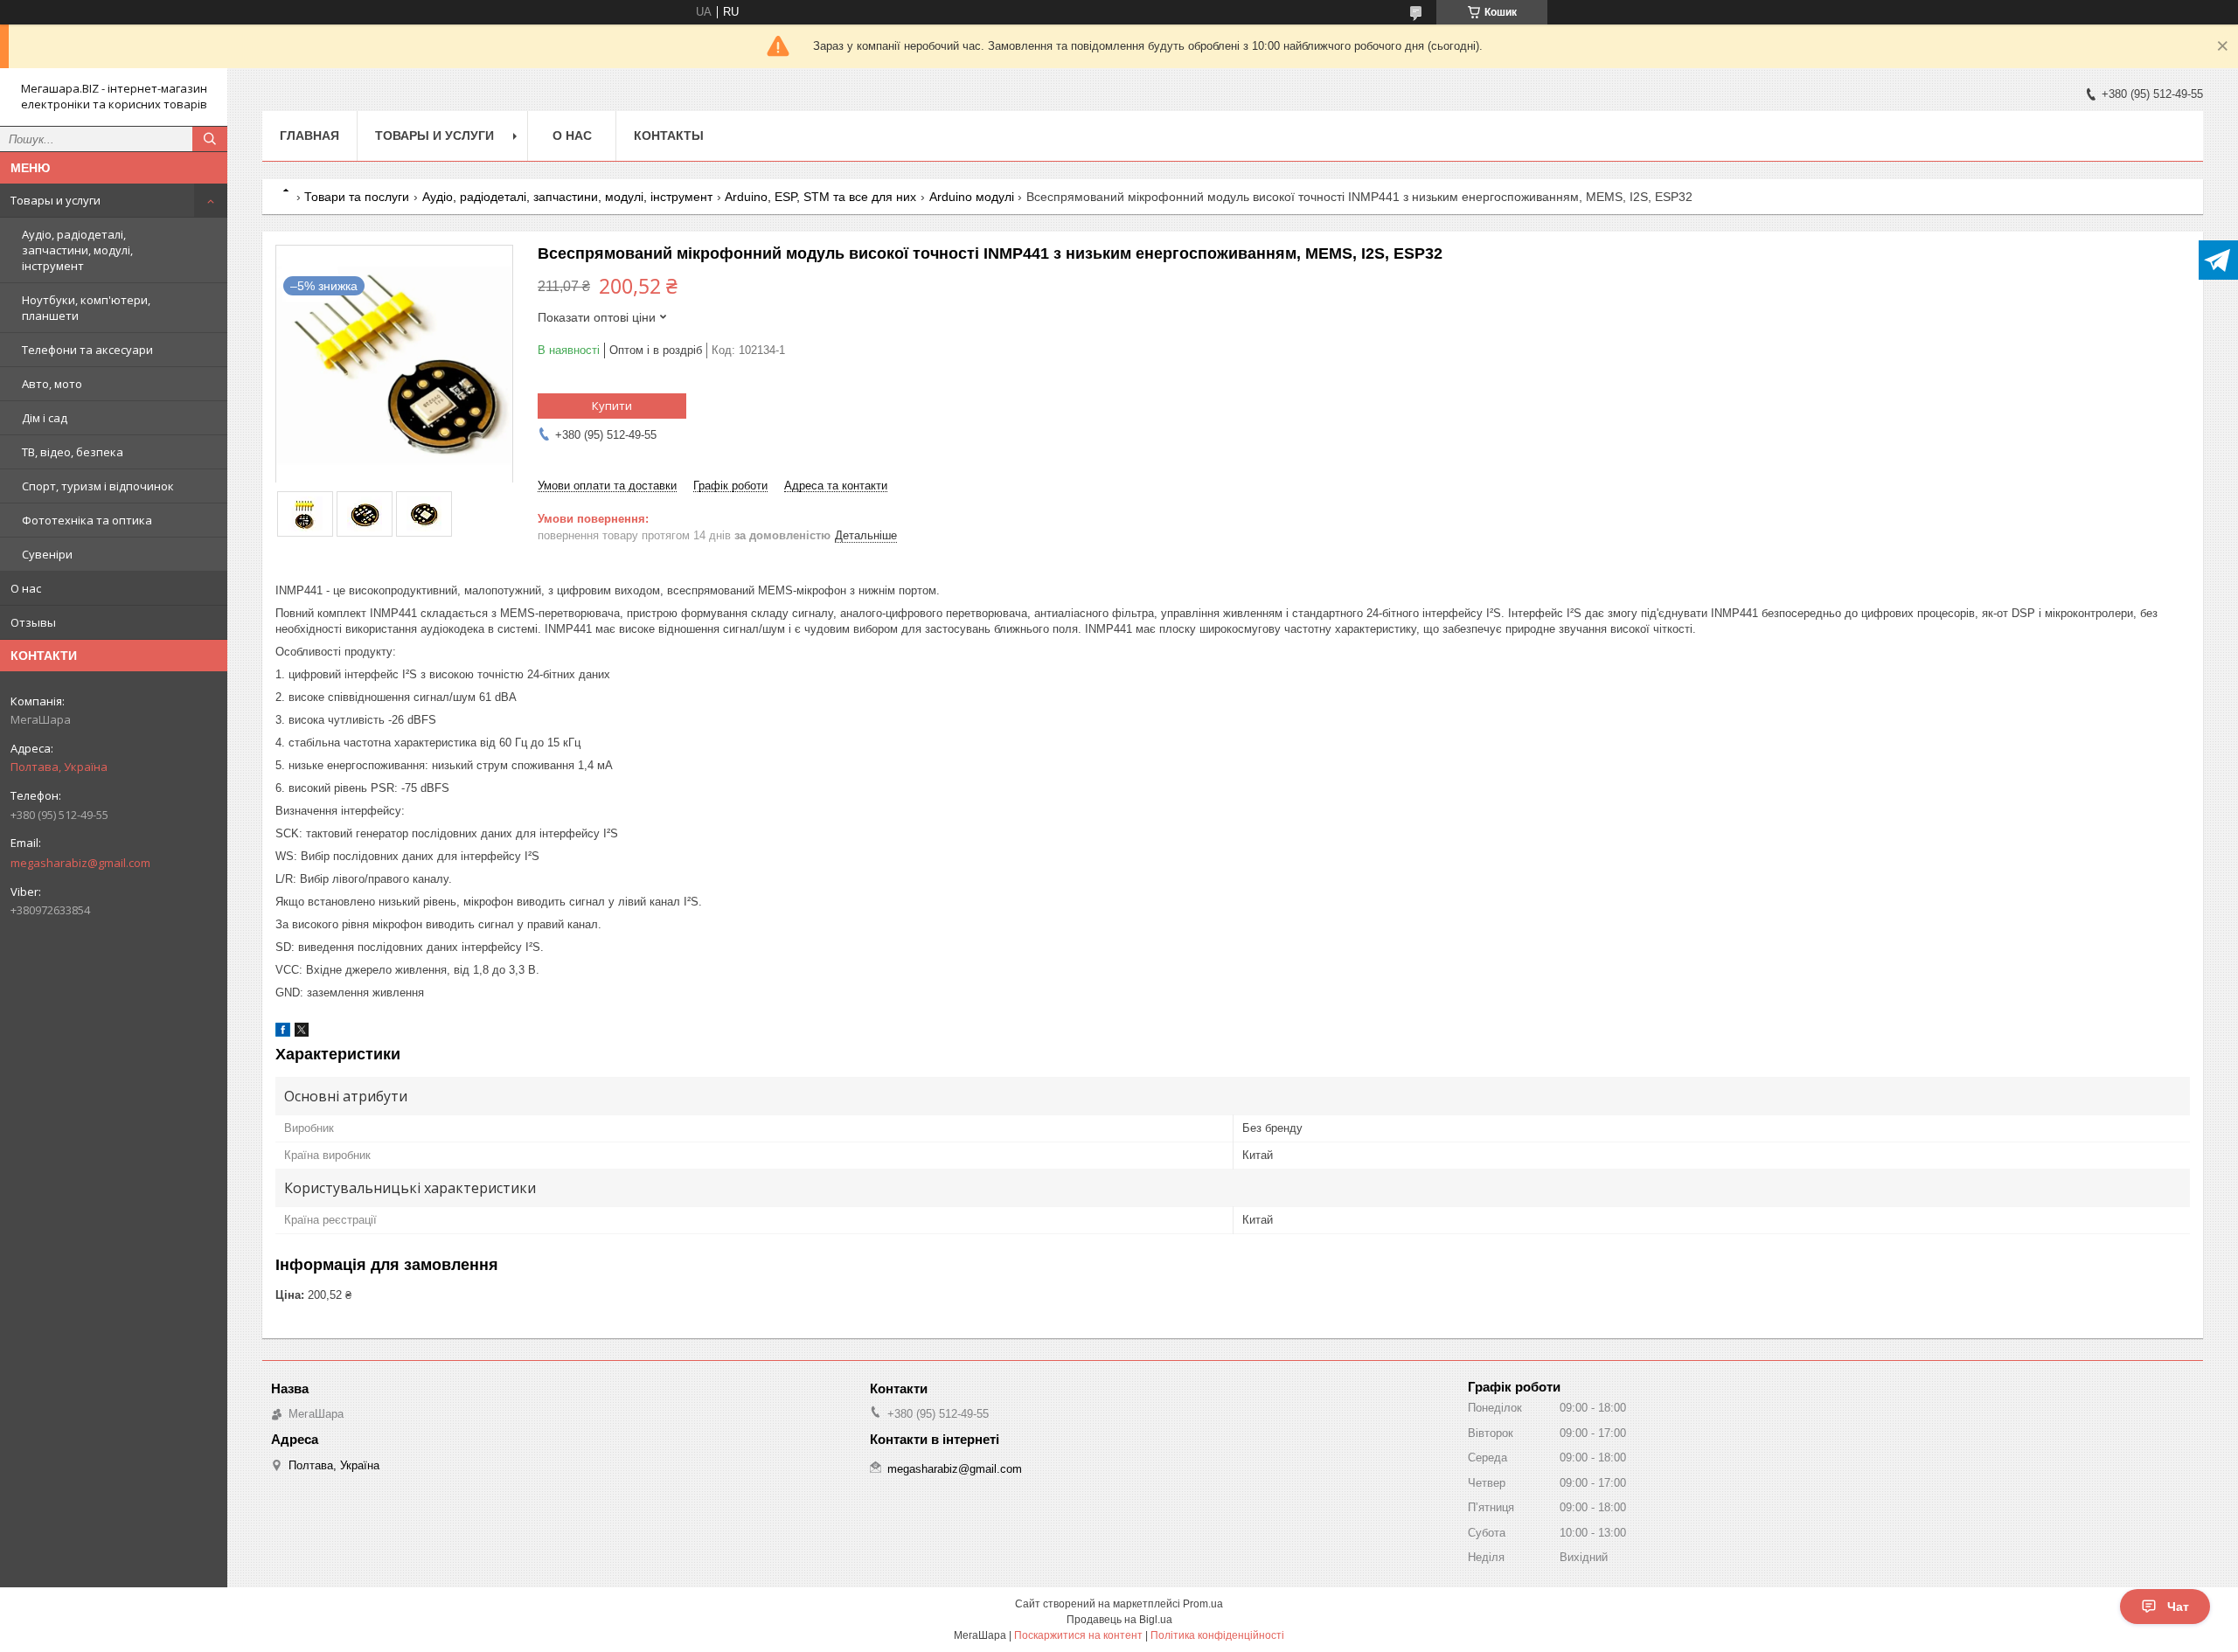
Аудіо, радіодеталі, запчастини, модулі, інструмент (77, 250)
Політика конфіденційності (1217, 1635)
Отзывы (33, 622)
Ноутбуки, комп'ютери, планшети (86, 308)
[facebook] (283, 1033)
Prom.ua (1203, 1604)
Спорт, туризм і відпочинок (98, 486)
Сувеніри (47, 554)
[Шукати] (210, 139)
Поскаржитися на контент (1078, 1635)
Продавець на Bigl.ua (1119, 1620)
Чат (2178, 1607)
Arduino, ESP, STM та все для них (820, 197)
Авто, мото (52, 384)
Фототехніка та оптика (87, 520)
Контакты (669, 135)
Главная (309, 135)
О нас (26, 588)
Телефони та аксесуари (87, 350)
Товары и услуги (56, 200)
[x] (302, 1033)
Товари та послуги (357, 197)
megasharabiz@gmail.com (80, 863)
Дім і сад (45, 418)
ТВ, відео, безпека (73, 452)
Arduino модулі (972, 197)
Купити (612, 406)
